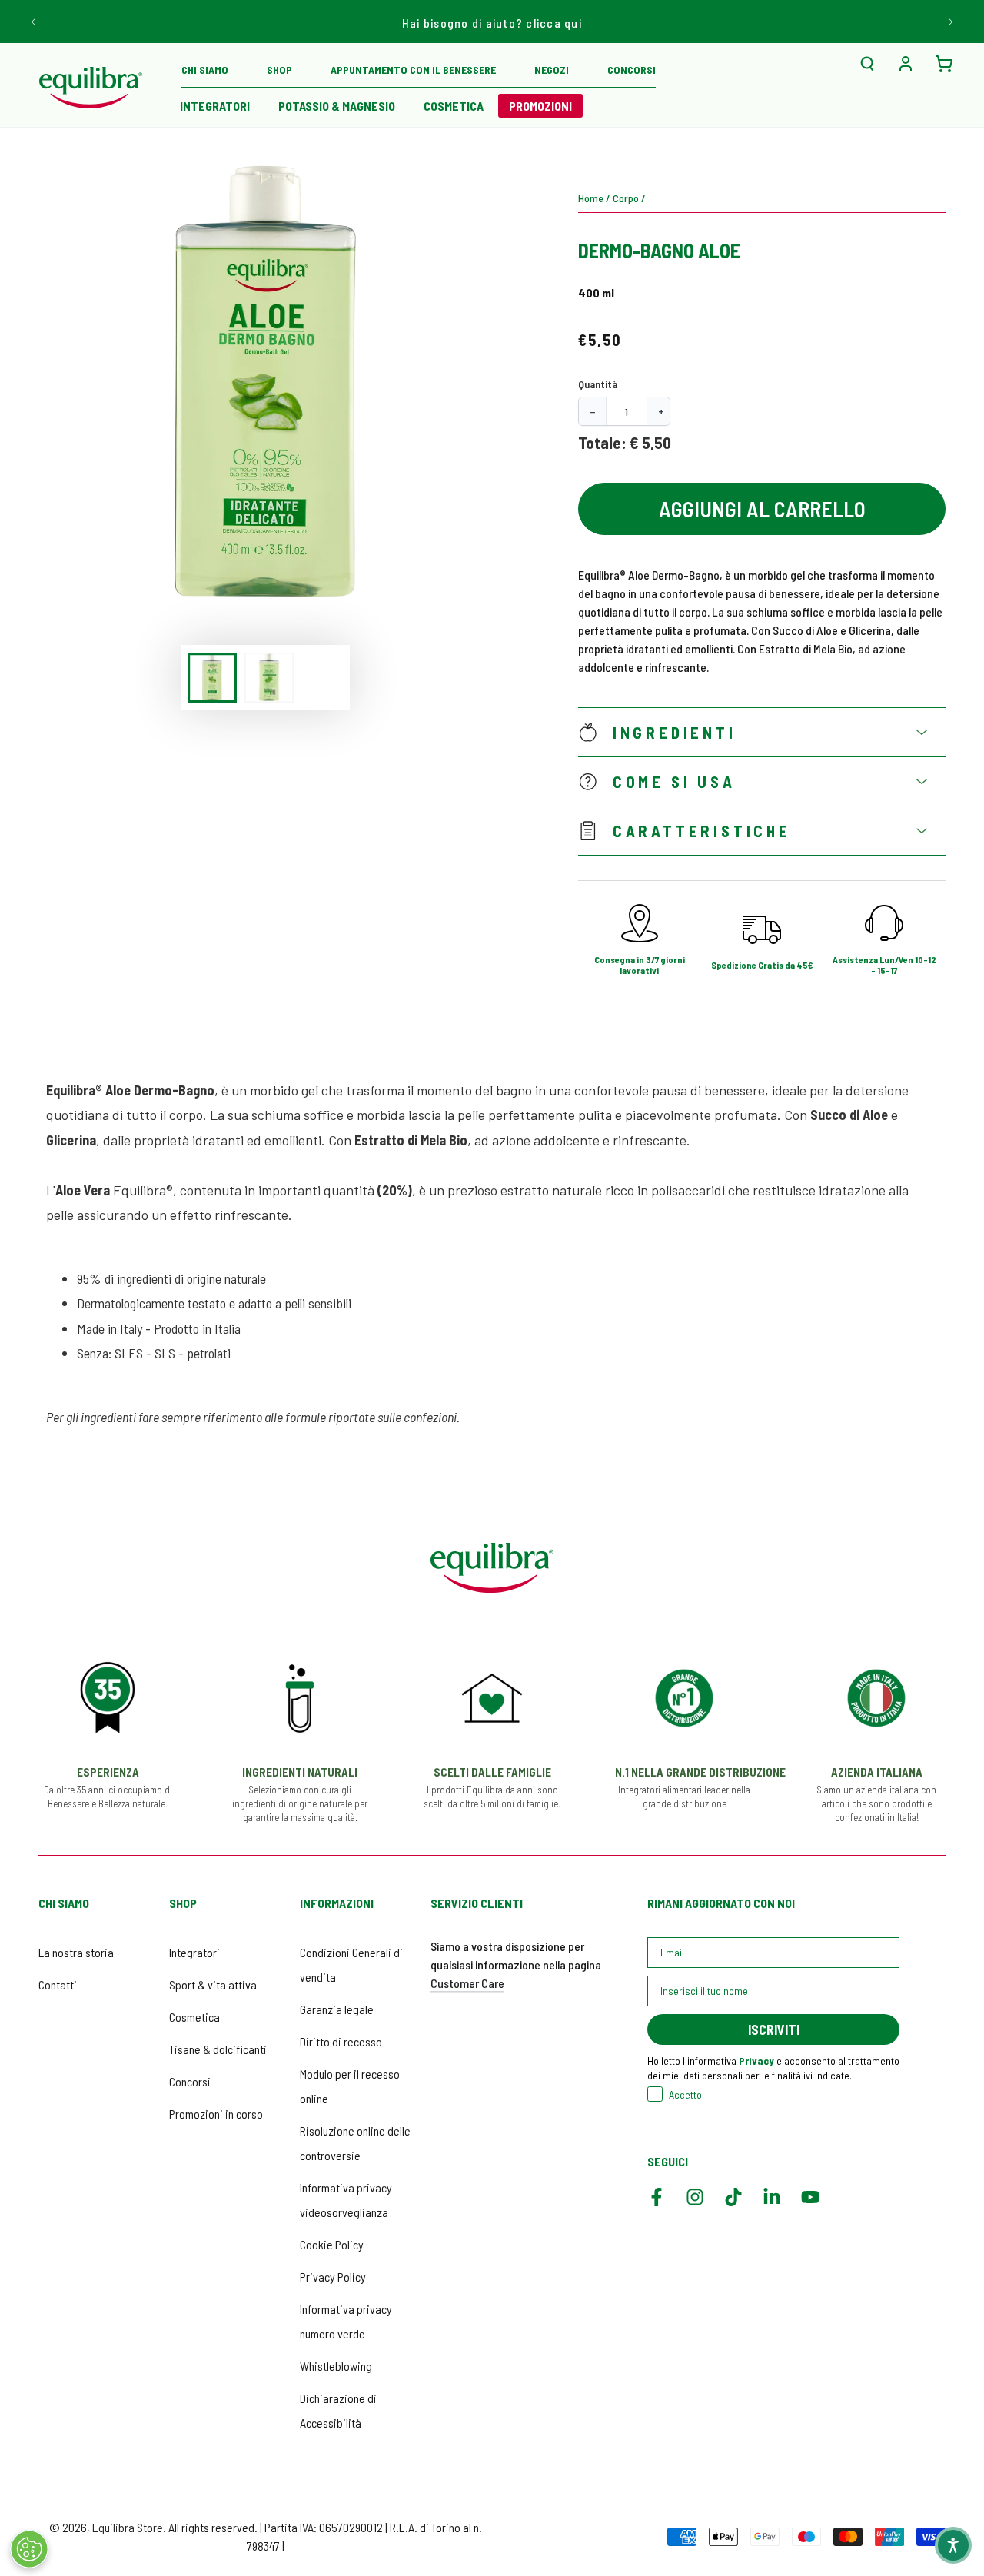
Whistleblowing (336, 2366)
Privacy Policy (333, 2277)
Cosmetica (194, 2017)
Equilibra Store (128, 2527)
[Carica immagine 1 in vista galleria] (212, 678)
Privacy (756, 2061)
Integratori (194, 1952)
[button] (867, 64)
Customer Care (467, 1983)
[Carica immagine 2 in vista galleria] (269, 678)
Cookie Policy (332, 2244)
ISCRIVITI (774, 2029)
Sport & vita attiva (213, 1984)
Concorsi (190, 2081)
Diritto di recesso (341, 2041)
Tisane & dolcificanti (218, 2049)
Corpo (626, 198)
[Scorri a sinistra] (34, 22)
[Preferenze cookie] (29, 2549)
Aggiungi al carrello (762, 509)
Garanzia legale (337, 2009)
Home (591, 198)
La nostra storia (76, 1952)
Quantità (598, 384)
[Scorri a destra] (950, 22)
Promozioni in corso (216, 2114)
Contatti (58, 1984)
